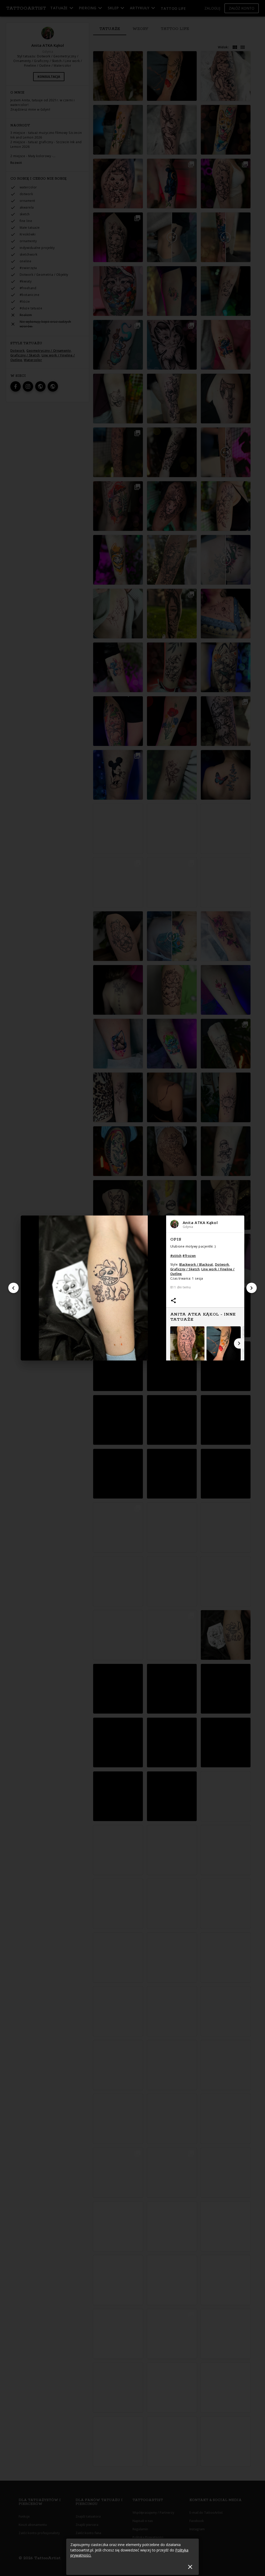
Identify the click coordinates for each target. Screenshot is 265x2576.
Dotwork (222, 1264)
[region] (205, 1297)
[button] (205, 1224)
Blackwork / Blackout (196, 1264)
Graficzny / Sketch (185, 1269)
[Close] (190, 2567)
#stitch (176, 1256)
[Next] (252, 1288)
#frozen (189, 1256)
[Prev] (13, 1288)
